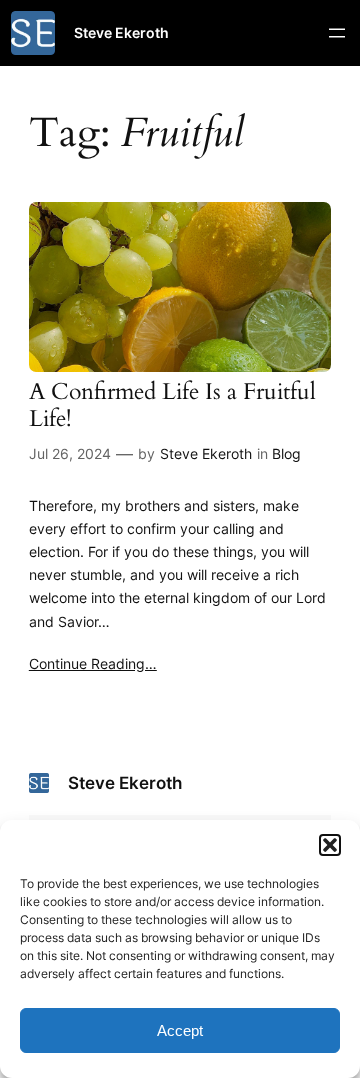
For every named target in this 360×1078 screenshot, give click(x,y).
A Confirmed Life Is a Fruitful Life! (172, 406)
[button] (330, 845)
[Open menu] (337, 33)
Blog (286, 453)
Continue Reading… (93, 663)
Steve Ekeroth (121, 32)
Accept (180, 1030)
